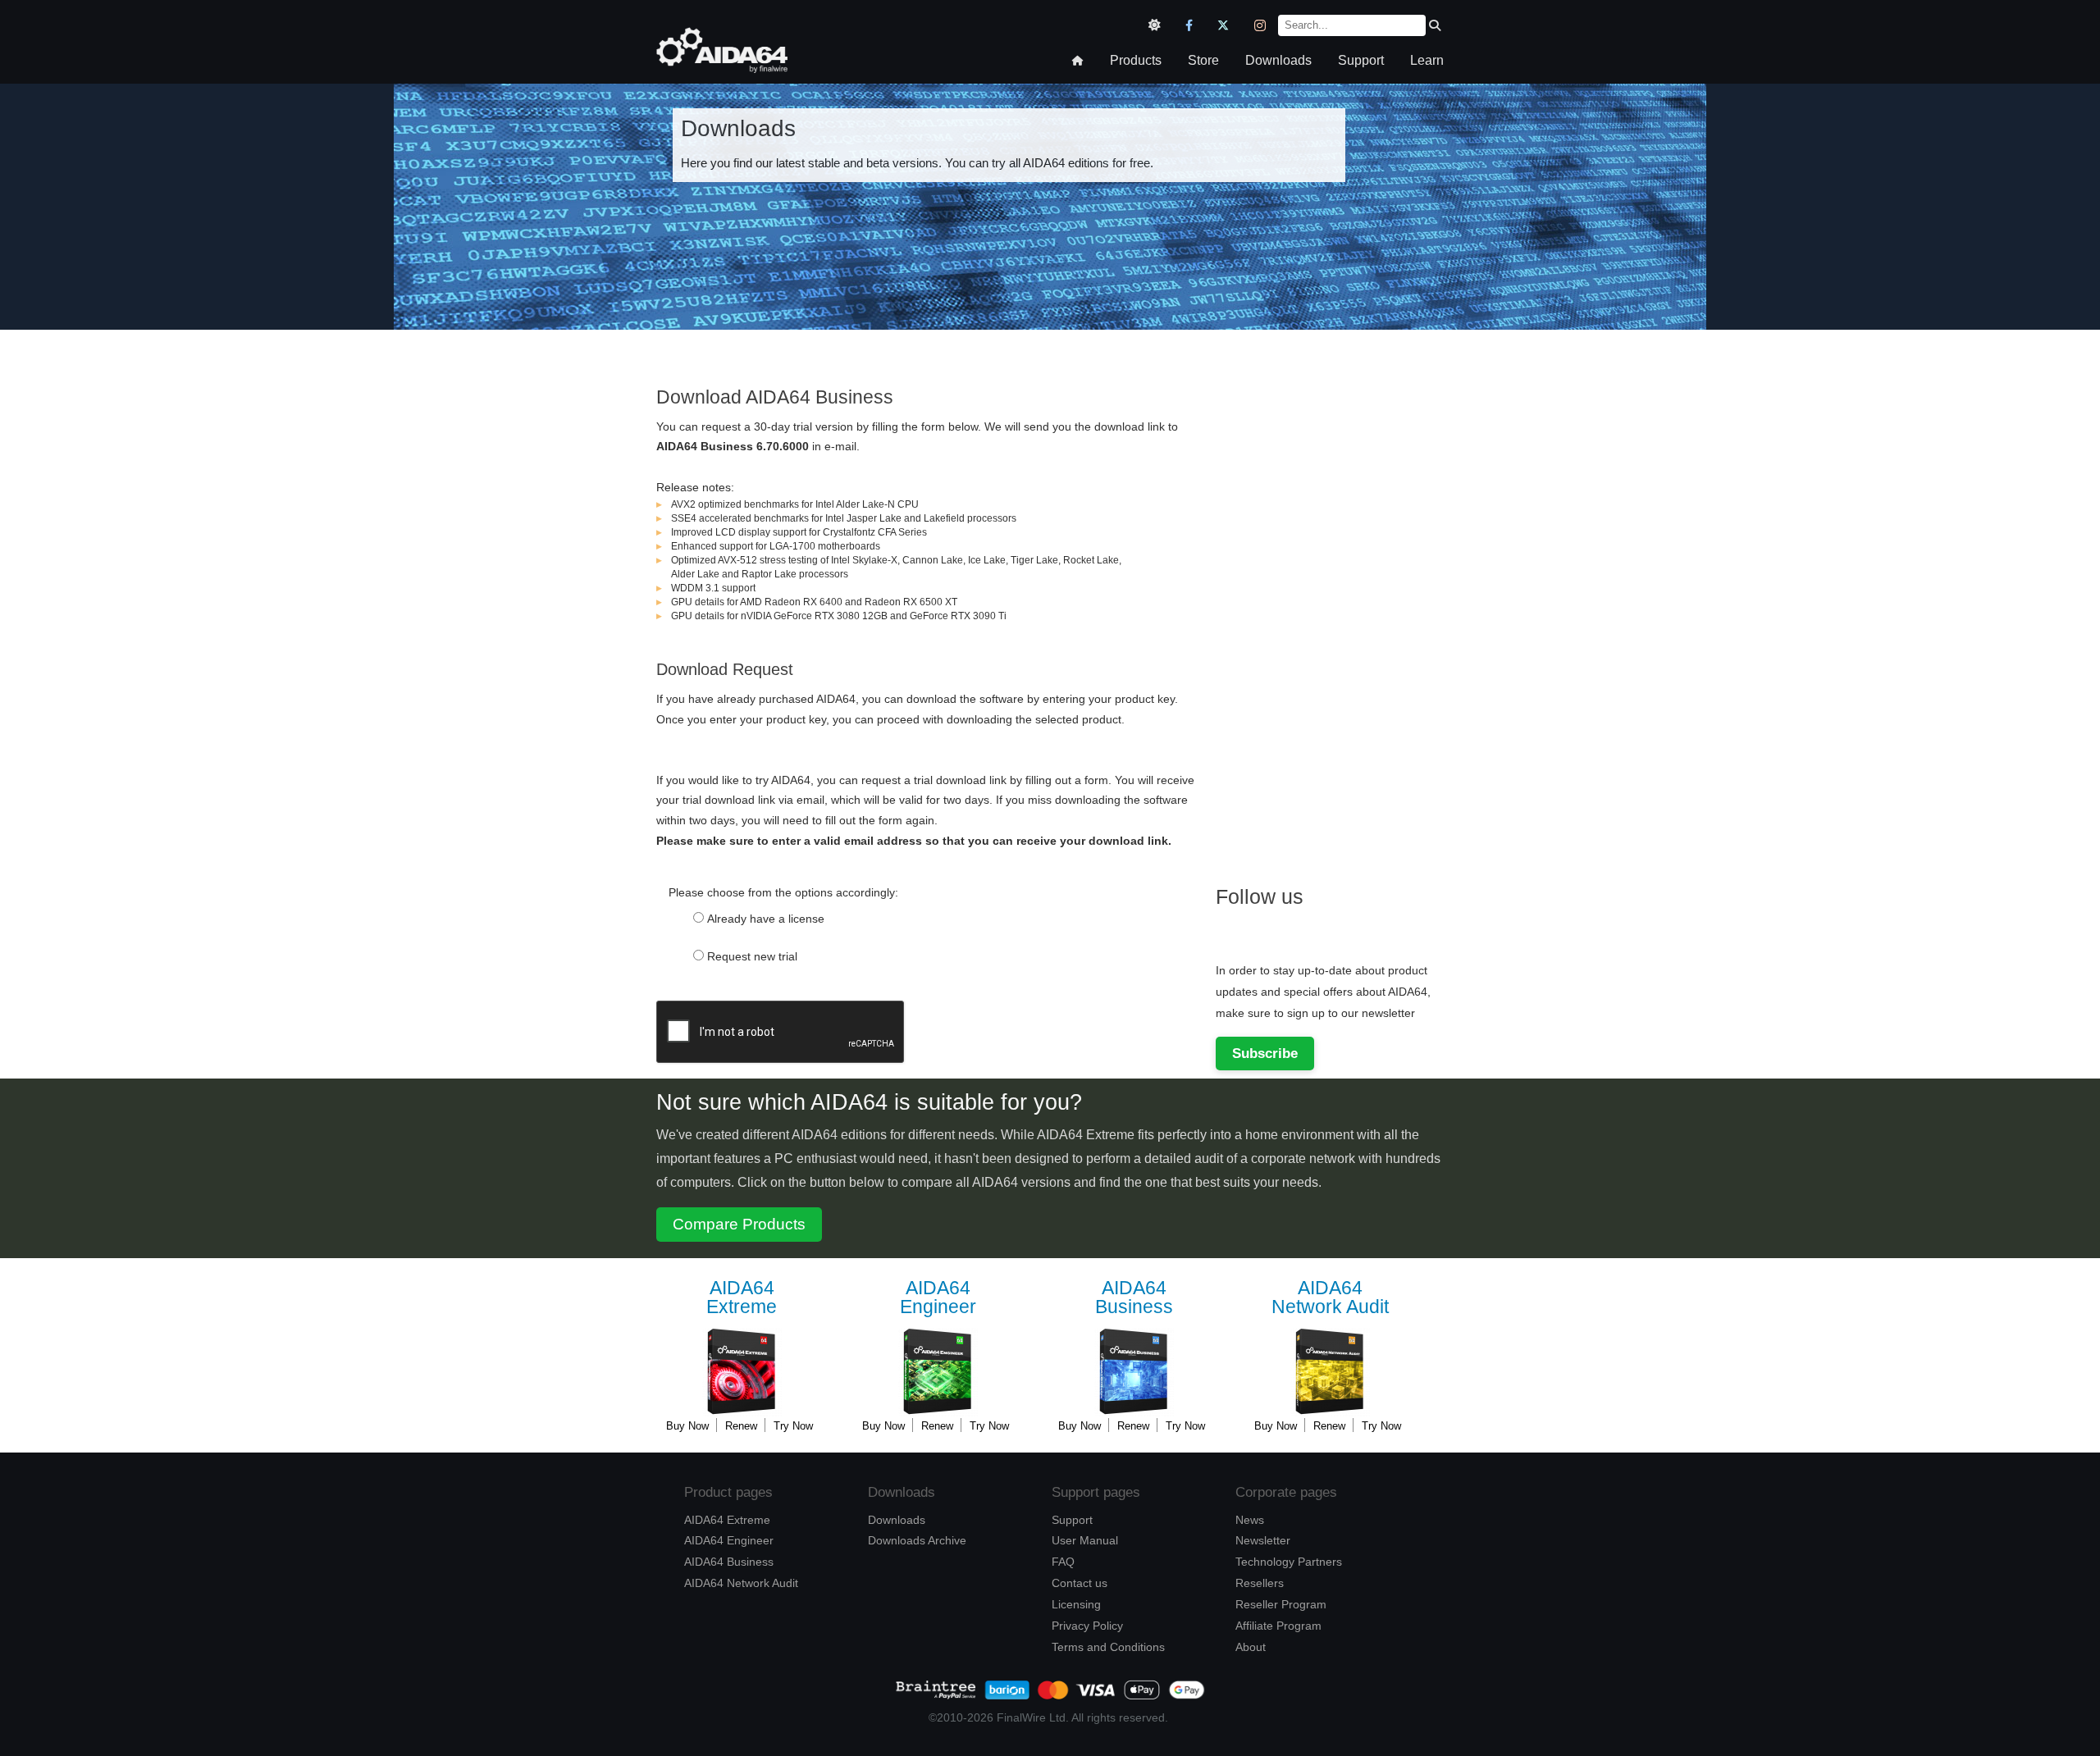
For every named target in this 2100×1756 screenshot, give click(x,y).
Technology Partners (1289, 1562)
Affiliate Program (1278, 1626)
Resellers (1260, 1583)
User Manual (1085, 1540)
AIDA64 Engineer (729, 1540)
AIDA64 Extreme (727, 1520)
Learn (1427, 60)
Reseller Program (1281, 1604)
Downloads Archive (917, 1540)
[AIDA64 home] (722, 68)
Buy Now (687, 1426)
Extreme (742, 1298)
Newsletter (1263, 1540)
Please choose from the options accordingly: (783, 892)
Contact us (1080, 1583)
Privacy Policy (1087, 1626)
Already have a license (766, 919)
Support (1361, 60)
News (1250, 1520)
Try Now (793, 1426)
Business (1134, 1298)
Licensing (1076, 1604)
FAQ (1063, 1562)
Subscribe (1265, 1053)
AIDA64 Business (729, 1562)
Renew (741, 1426)
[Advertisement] (1339, 609)
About (1251, 1647)
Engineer (938, 1298)
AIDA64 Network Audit (741, 1583)
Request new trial (752, 956)
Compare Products (739, 1224)
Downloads (1278, 60)
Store (1203, 60)
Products (1136, 60)
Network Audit (1330, 1298)
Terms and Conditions (1108, 1647)
